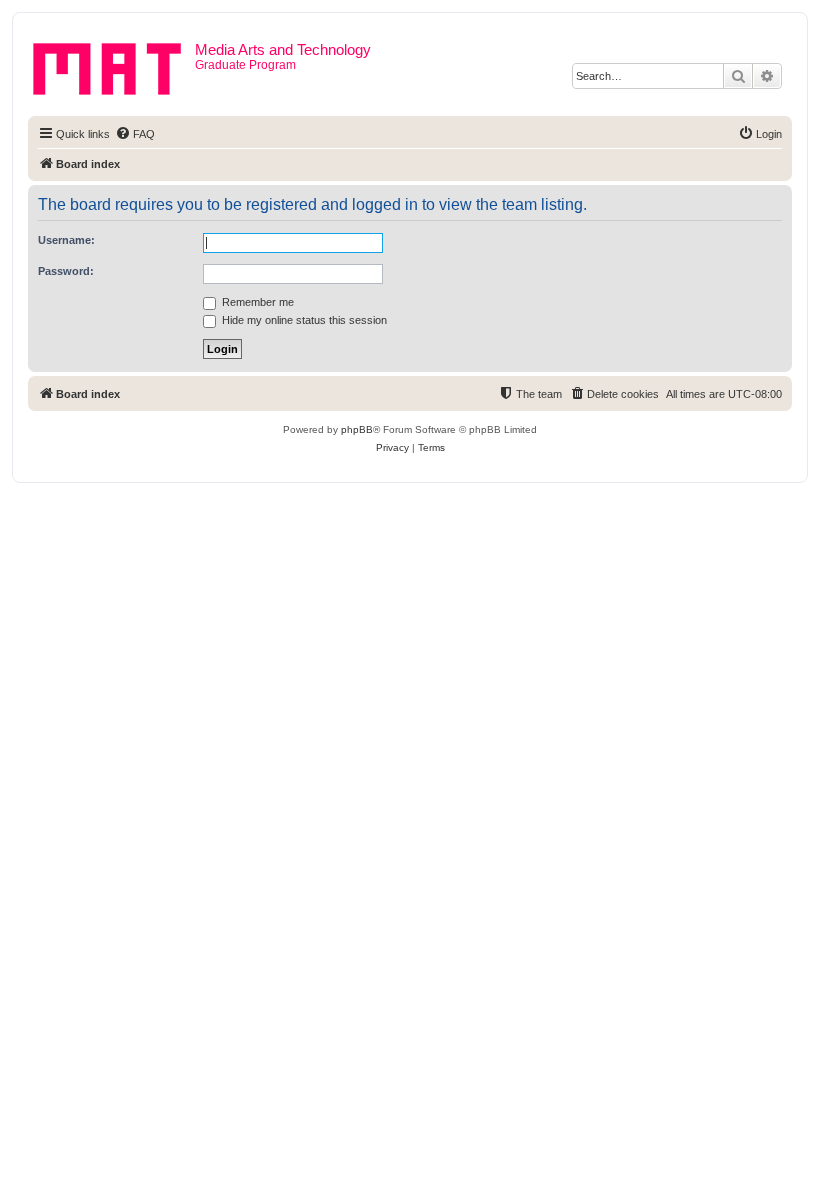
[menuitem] (135, 134)
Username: (66, 240)
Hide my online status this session (303, 320)
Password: (66, 271)
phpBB (357, 429)
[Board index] (114, 65)
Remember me (256, 302)
